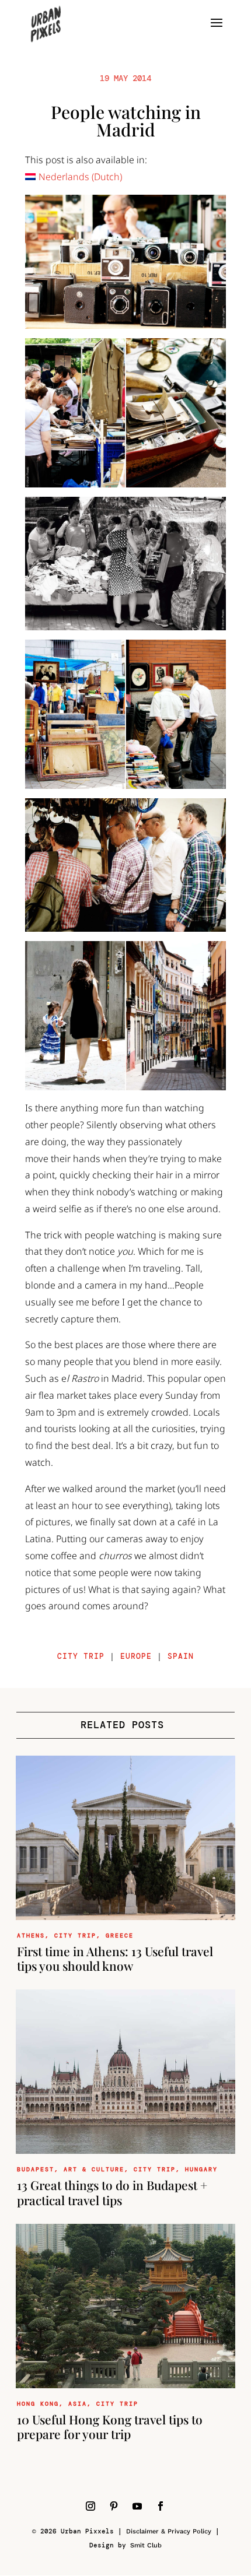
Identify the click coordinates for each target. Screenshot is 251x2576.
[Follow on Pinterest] (114, 2506)
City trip (81, 1656)
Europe (136, 1656)
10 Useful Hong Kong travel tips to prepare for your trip (110, 2426)
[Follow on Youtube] (137, 2506)
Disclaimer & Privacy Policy (169, 2531)
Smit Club (146, 2545)
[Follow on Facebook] (161, 2506)
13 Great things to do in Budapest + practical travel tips (112, 2192)
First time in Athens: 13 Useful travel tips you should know (115, 1958)
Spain (181, 1656)
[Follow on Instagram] (90, 2506)
